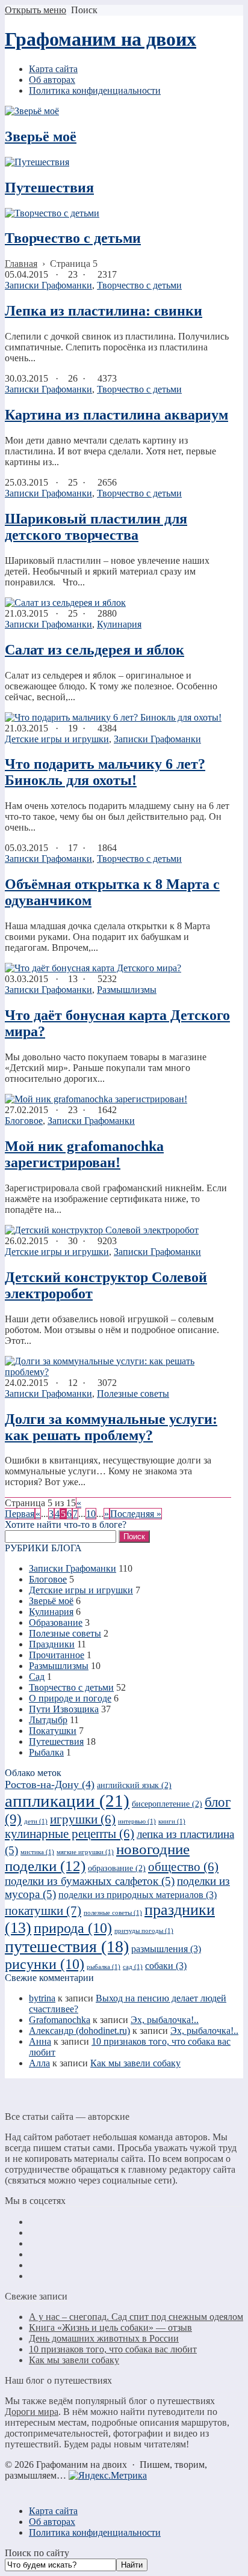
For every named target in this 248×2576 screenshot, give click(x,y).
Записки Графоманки (48, 285)
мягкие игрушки (85, 1852)
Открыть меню (36, 10)
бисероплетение (167, 1804)
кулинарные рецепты (70, 1834)
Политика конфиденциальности (95, 2532)
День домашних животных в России (104, 2338)
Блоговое (24, 1121)
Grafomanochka (60, 2020)
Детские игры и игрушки (57, 739)
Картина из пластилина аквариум (116, 415)
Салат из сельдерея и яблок (95, 650)
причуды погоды (144, 1931)
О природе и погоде (70, 1698)
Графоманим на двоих (101, 39)
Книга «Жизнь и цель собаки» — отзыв (110, 2327)
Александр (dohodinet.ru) (79, 2031)
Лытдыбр (48, 1720)
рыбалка (104, 1967)
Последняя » (136, 1514)
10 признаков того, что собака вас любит (113, 2349)
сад (133, 1967)
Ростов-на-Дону (50, 1784)
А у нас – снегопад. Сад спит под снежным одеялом (136, 2317)
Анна (40, 2041)
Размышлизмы (127, 990)
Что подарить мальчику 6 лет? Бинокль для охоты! (105, 772)
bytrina (42, 1998)
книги (172, 1821)
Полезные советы (133, 1393)
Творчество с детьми (73, 238)
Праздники (52, 1644)
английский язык (134, 1785)
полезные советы (113, 1913)
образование (117, 1868)
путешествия (67, 1946)
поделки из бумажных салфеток (90, 1881)
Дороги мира (32, 2412)
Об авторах (52, 2522)
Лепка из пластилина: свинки (104, 311)
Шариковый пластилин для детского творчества (96, 527)
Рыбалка (46, 1752)
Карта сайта (53, 2511)
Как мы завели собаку (135, 2063)
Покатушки (53, 1731)
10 (91, 1514)
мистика (37, 1852)
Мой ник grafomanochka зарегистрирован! (84, 1154)
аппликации (67, 1801)
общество (183, 1867)
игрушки (83, 1819)
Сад (37, 1677)
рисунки (45, 1964)
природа (73, 1928)
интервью (137, 1821)
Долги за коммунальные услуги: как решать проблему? (111, 1427)
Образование (56, 1622)
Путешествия (49, 188)
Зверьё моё (41, 136)
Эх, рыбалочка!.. (165, 2020)
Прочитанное (57, 1655)
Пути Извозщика (64, 1709)
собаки (166, 1966)
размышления (166, 1949)
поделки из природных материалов (138, 1895)
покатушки (43, 1911)
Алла (39, 2063)
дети (36, 1821)
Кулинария (119, 624)
